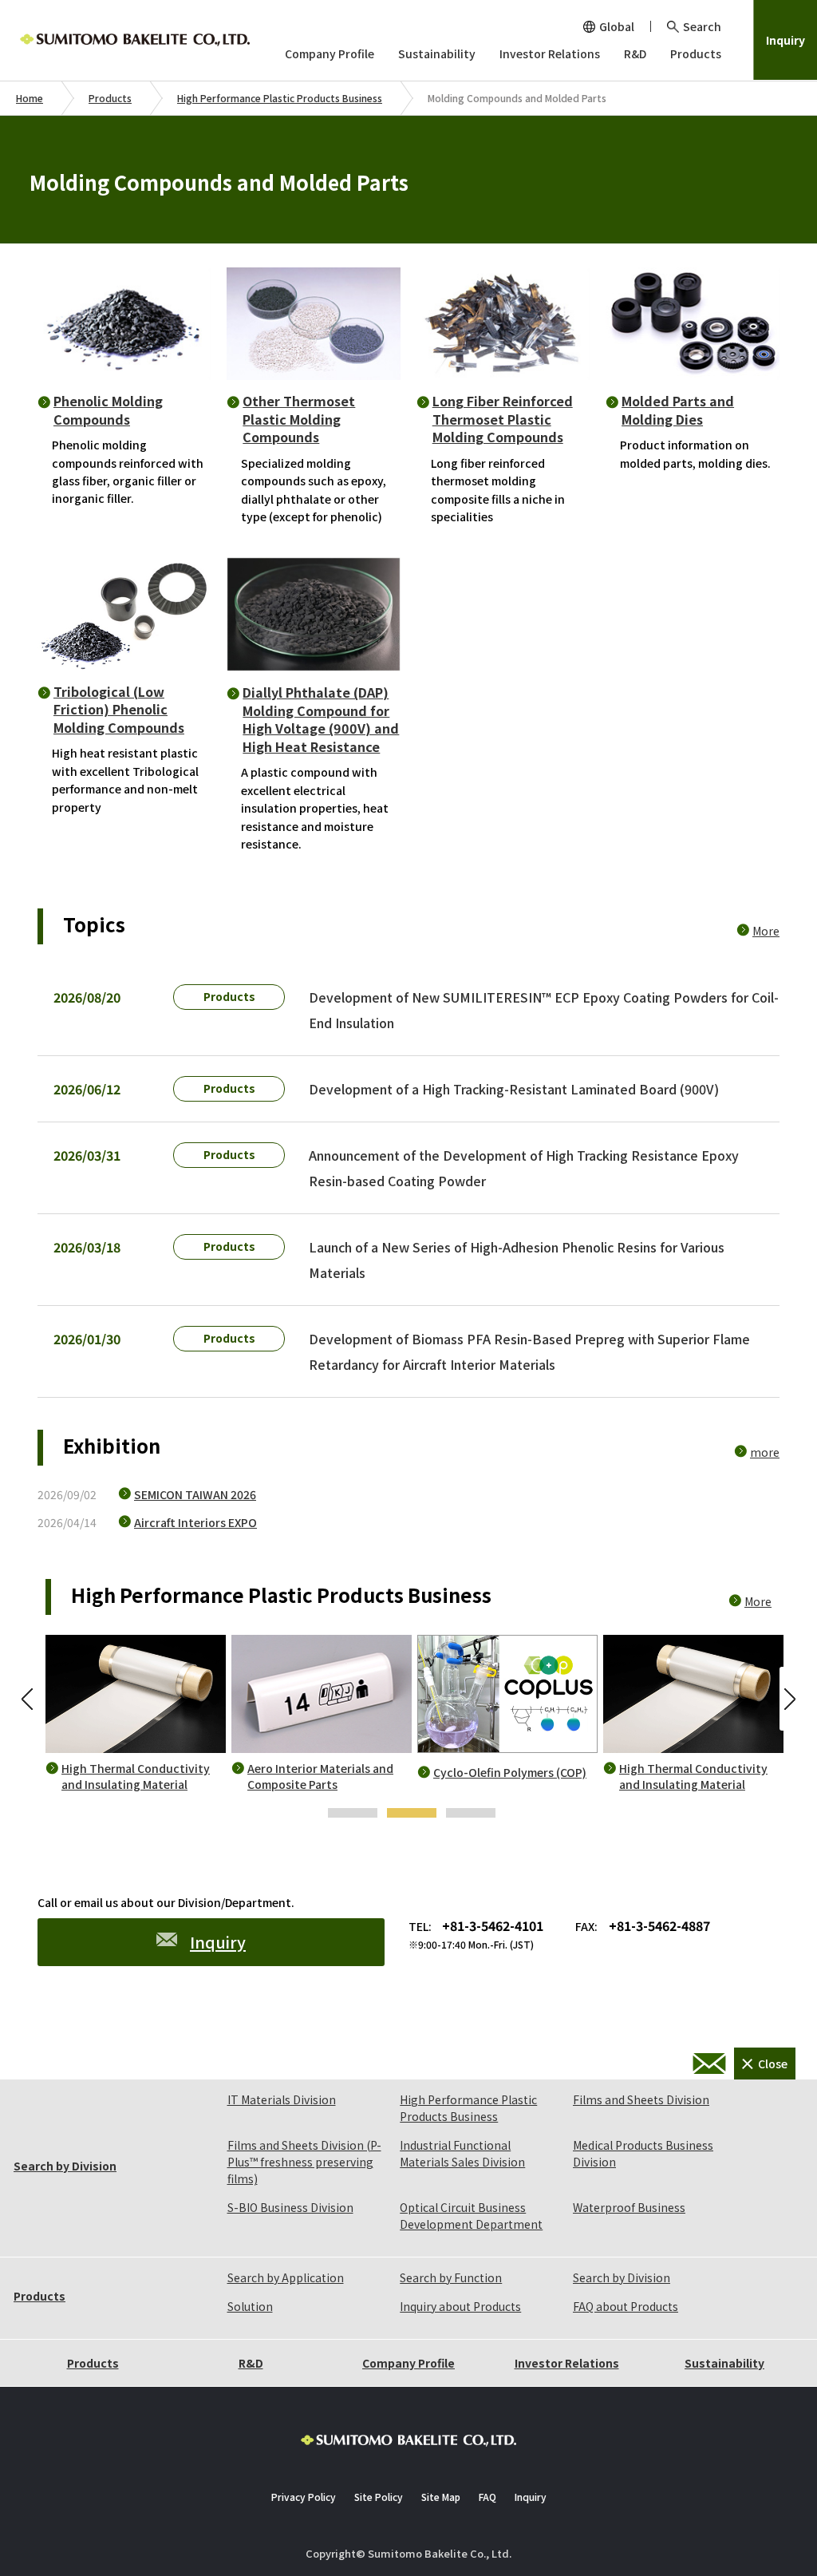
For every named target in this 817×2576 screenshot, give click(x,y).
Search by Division (65, 2166)
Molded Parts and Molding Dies (678, 410)
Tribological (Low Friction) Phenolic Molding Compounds (119, 709)
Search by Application (286, 2277)
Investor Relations (567, 2363)
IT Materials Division (282, 2099)
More (766, 931)
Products (110, 98)
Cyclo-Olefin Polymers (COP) (510, 1773)
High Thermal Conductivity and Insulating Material (136, 1777)
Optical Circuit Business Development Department (471, 2216)
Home (30, 98)
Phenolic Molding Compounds (108, 410)
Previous (30, 1699)
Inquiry (785, 40)
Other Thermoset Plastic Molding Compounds (299, 419)
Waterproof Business (629, 2207)
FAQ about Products (626, 2306)
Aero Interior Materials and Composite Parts (320, 1777)
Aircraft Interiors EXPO (195, 1522)
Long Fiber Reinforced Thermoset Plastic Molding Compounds (503, 419)
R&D (251, 2363)
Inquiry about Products (460, 2306)
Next (787, 1699)
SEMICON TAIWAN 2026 (195, 1494)
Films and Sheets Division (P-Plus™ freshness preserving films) (304, 2162)
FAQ (487, 2497)
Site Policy (379, 2497)
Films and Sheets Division (641, 2099)
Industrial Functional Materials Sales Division (462, 2153)
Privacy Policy (304, 2497)
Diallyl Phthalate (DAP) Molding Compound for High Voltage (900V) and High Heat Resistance (321, 719)
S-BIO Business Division (290, 2207)
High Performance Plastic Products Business (280, 98)
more (765, 1452)
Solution (250, 2306)
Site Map (441, 2497)
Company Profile (408, 2363)
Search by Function (451, 2277)
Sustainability (724, 2363)
